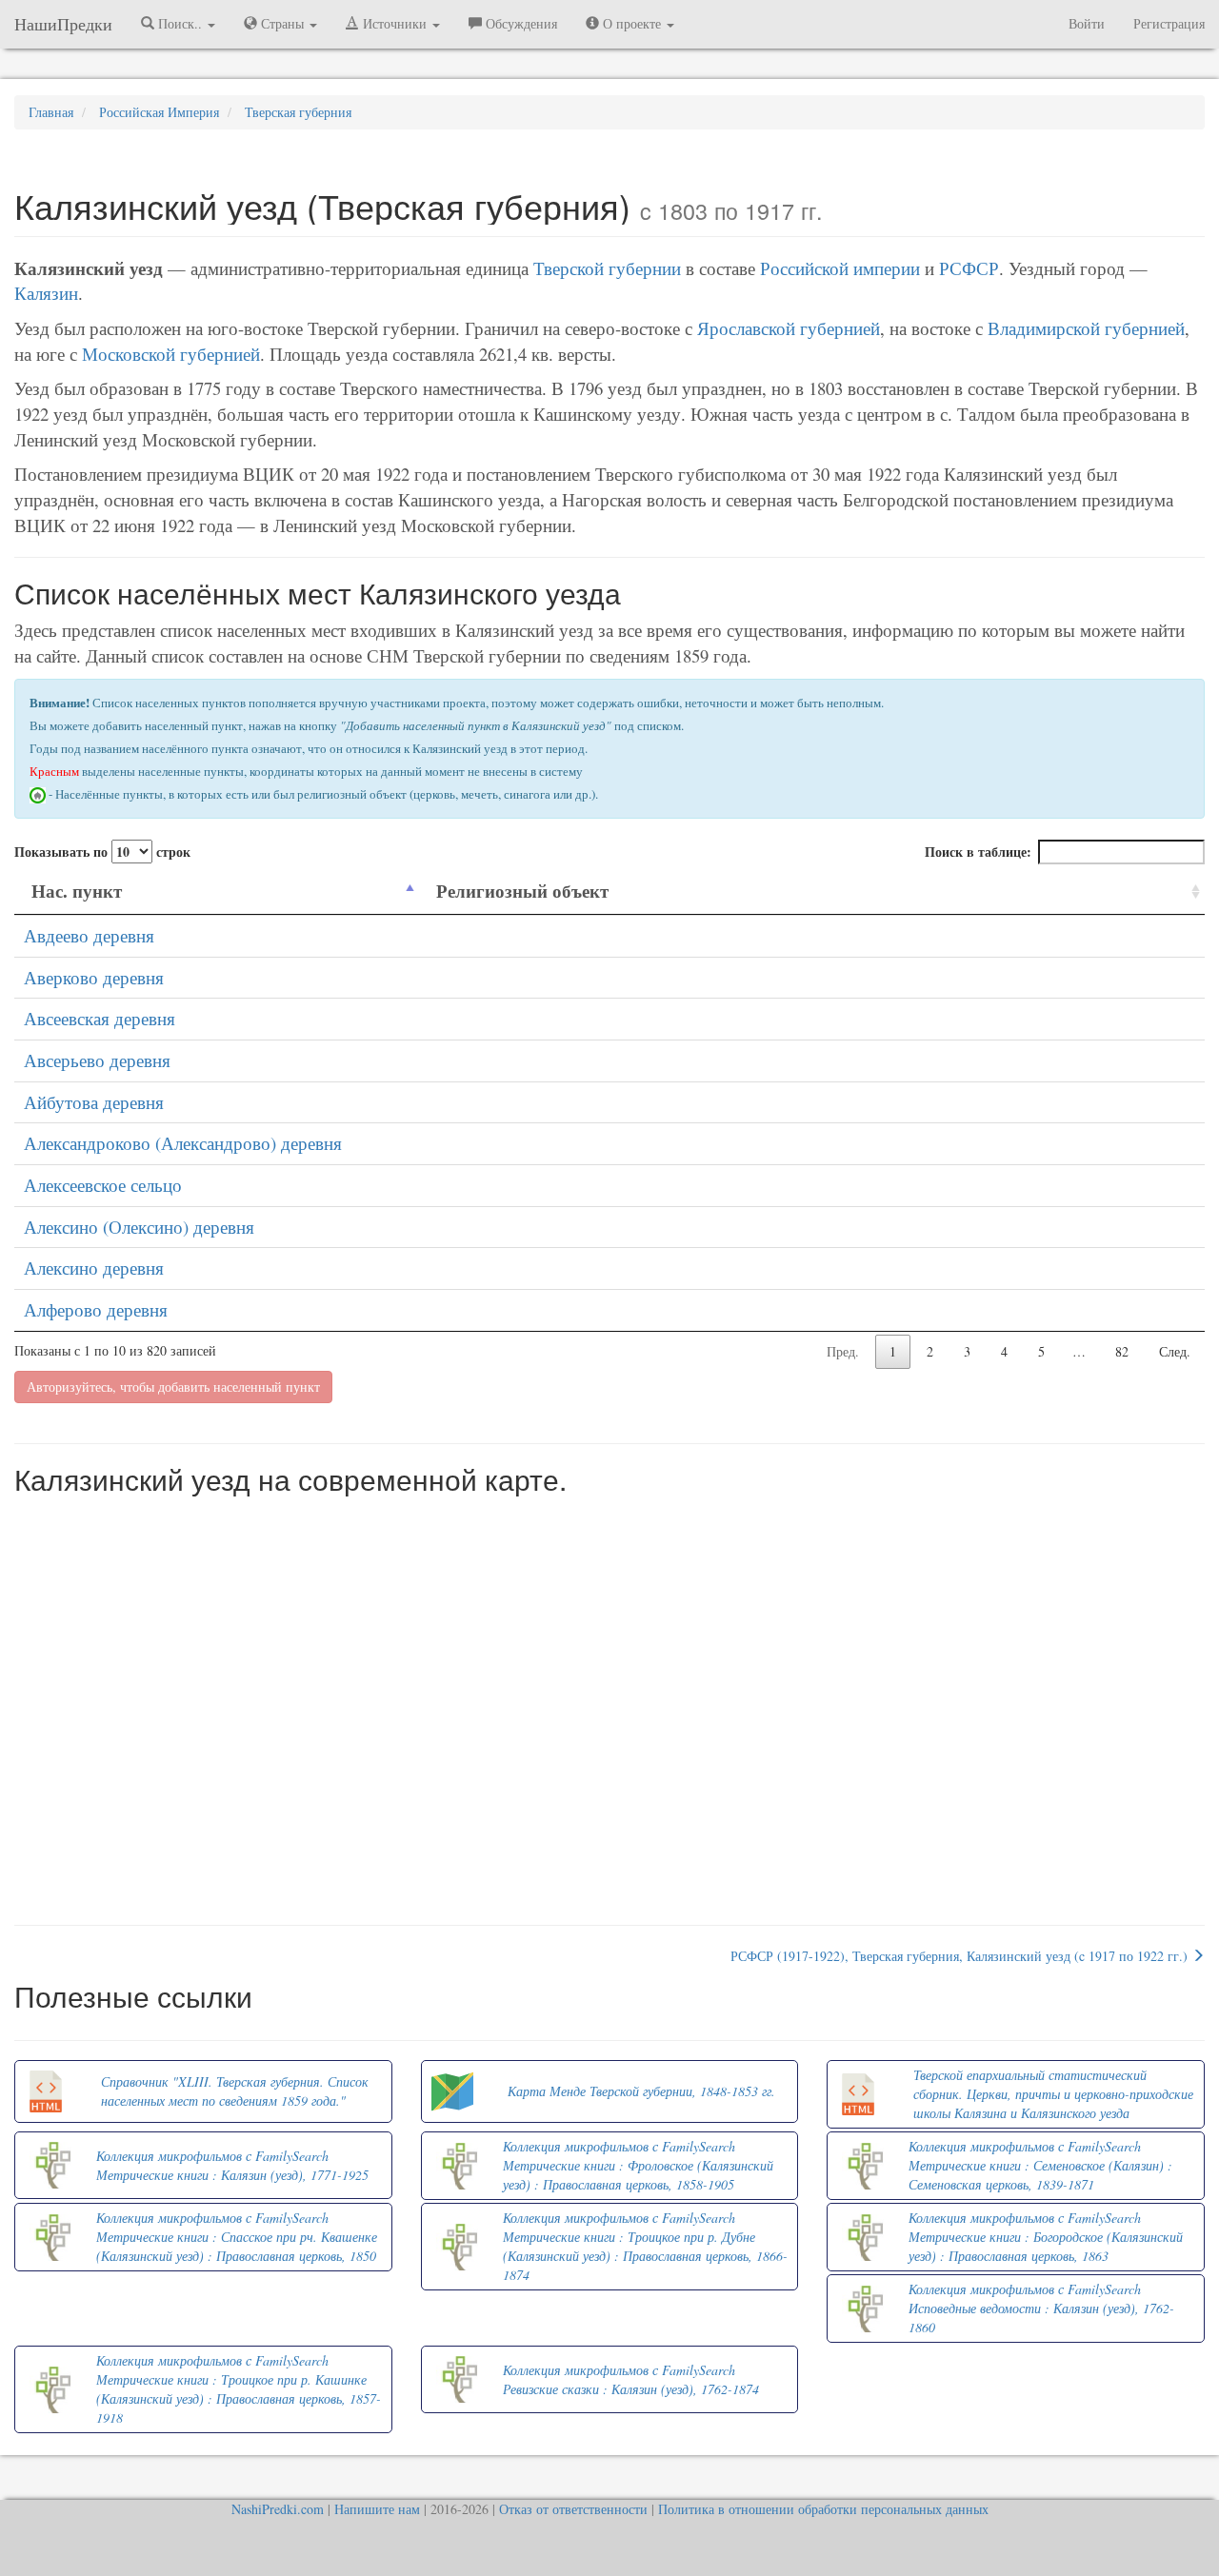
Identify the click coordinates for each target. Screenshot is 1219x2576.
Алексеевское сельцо (103, 1185)
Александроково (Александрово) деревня (183, 1143)
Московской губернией (171, 354)
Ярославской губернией (789, 328)
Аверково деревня (94, 977)
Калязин (46, 293)
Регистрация (1169, 23)
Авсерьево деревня (97, 1060)
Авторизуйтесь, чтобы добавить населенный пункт (173, 1387)
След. (1175, 1351)
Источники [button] (395, 23)
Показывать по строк (102, 852)
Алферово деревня (96, 1309)
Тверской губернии (607, 268)
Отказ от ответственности (573, 2509)
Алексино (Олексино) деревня (139, 1227)
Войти (1087, 23)
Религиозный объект (522, 891)
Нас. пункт (77, 891)
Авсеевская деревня (100, 1018)
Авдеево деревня (89, 935)
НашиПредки (63, 24)
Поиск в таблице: (978, 852)
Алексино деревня (94, 1268)
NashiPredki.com (278, 2509)
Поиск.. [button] (180, 23)
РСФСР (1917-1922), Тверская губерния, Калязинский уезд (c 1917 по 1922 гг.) (961, 1956)
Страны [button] (282, 23)
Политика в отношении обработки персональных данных (823, 2509)
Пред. (843, 1351)
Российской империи (840, 268)
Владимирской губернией (1086, 328)
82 (1122, 1351)
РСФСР (969, 268)
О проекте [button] (632, 23)
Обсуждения (520, 23)
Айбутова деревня (94, 1102)
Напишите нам (377, 2509)
